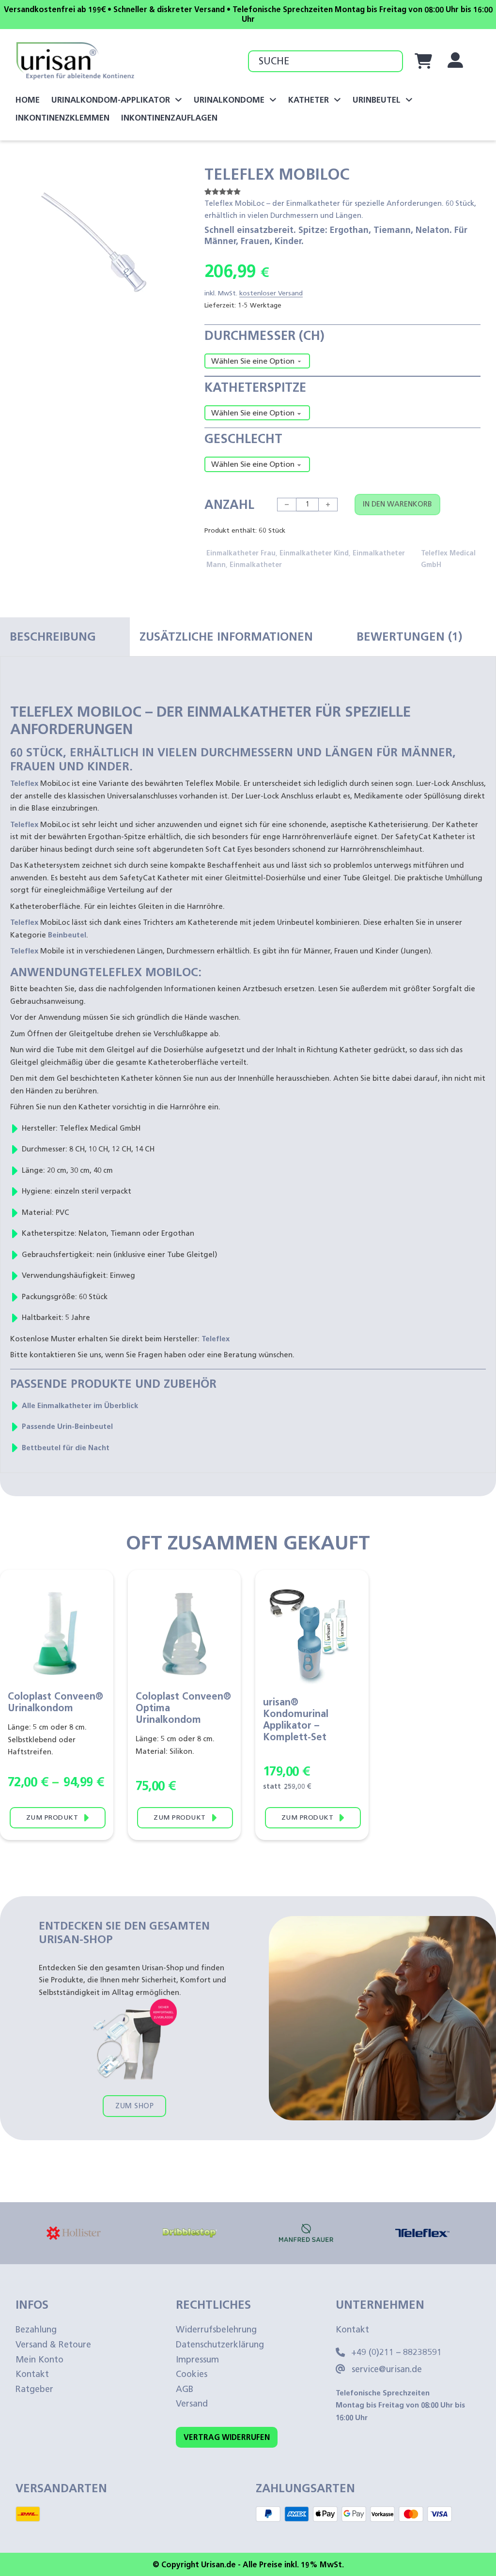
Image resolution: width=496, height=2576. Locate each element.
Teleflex (24, 783)
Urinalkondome (229, 100)
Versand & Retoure (53, 2345)
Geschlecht (243, 439)
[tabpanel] (248, 1079)
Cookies (192, 2374)
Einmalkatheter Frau (241, 553)
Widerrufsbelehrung (216, 2330)
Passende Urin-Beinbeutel (67, 1426)
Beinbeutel (67, 935)
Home (28, 100)
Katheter (309, 100)
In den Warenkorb (397, 504)
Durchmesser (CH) (264, 336)
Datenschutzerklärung (220, 2345)
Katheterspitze (255, 387)
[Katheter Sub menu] (337, 100)
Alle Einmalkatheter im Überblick (80, 1406)
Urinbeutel (377, 100)
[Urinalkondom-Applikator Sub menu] (178, 100)
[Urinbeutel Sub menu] (409, 100)
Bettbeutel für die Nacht (66, 1448)
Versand (192, 2404)
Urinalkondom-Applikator (111, 100)
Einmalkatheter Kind (314, 553)
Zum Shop (134, 2106)
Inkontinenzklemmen (62, 118)
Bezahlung (36, 2330)
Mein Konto (39, 2360)
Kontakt (32, 2374)
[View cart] (423, 61)
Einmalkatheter (256, 565)
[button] (168, 177)
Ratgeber (34, 2389)
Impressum (197, 2360)
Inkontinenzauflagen (169, 118)
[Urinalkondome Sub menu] (273, 100)
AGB (185, 2389)
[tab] (65, 637)
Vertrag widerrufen (227, 2437)
